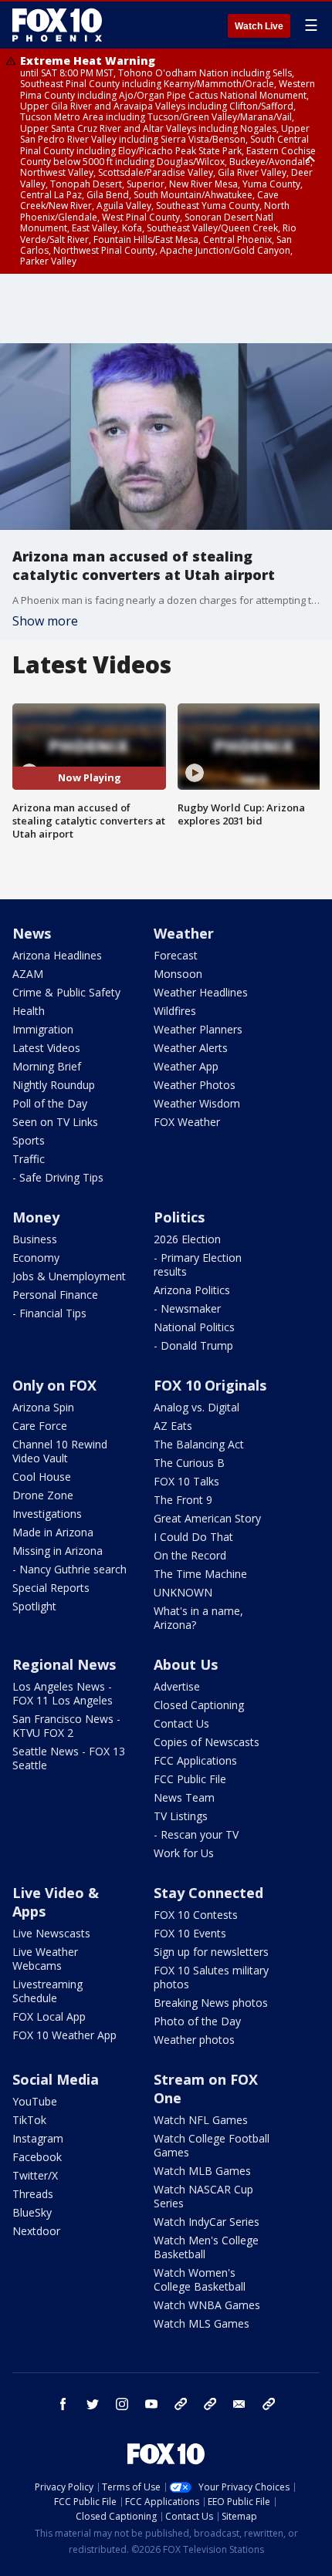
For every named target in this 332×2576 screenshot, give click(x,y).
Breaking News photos (211, 2003)
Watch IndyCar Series (207, 2222)
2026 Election (187, 1239)
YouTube (35, 2101)
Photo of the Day (197, 2021)
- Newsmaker (187, 1308)
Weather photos (194, 2040)
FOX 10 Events (190, 1933)
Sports (29, 1140)
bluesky (210, 2404)
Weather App (186, 1066)
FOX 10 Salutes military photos (211, 1977)
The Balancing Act (199, 1444)
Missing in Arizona (58, 1551)
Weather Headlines (201, 992)
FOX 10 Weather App (64, 2035)
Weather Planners (198, 1029)
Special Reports (51, 1588)
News (32, 933)
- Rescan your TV (196, 1834)
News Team (184, 1797)
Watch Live (259, 26)
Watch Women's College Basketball (200, 2279)
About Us (186, 1664)
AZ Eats (173, 1426)
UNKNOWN (183, 1592)
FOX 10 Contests (196, 1915)
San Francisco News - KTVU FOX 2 (66, 1726)
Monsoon (178, 974)
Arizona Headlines (57, 955)
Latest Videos (46, 1048)
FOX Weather (187, 1122)
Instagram (38, 2138)
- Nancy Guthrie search (69, 1569)
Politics (179, 1217)
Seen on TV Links (55, 1122)
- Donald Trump (193, 1345)
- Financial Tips (49, 1313)
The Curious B (189, 1463)
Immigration (43, 1029)
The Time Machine (200, 1574)
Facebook (37, 2157)
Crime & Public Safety (66, 992)
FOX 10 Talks (186, 1481)
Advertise (177, 1686)
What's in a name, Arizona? (198, 1618)
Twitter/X (35, 2175)
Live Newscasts (51, 1933)
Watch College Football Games (212, 2145)
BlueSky (32, 2212)
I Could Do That (193, 1537)
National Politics (194, 1327)
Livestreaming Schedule (47, 1991)
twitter (93, 2404)
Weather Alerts (191, 1048)
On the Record (190, 1555)
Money (36, 1217)
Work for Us (184, 1853)
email (239, 2404)
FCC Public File (190, 1779)
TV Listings (181, 1816)
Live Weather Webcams (45, 1959)
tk (181, 2404)
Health (29, 1011)
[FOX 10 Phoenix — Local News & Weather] (57, 25)
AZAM (28, 974)
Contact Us (181, 1723)
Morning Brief (47, 1066)
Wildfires (175, 1011)
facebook (63, 2404)
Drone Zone (43, 1495)
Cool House (42, 1477)
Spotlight (34, 1606)
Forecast (176, 955)
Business (35, 1239)
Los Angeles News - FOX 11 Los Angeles (63, 1693)
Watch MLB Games (202, 2171)
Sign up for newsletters (211, 1952)
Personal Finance (55, 1295)
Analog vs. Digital (196, 1407)
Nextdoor (36, 2231)
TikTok (29, 2120)
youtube (151, 2404)
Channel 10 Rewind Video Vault (60, 1451)
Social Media (56, 2079)
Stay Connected (208, 1893)
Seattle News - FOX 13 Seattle (69, 1758)
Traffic (29, 1159)
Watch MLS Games (202, 2323)
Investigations (47, 1514)
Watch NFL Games (201, 2120)
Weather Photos (195, 1085)
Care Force (40, 1426)
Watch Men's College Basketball (206, 2247)
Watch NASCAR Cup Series (203, 2196)
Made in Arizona (53, 1532)
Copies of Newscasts (207, 1742)
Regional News (64, 1664)
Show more (45, 621)
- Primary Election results (198, 1264)
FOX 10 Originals (210, 1385)
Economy (36, 1258)
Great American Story (207, 1518)
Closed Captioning (199, 1705)
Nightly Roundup (54, 1085)
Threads (33, 2194)
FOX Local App (49, 2016)
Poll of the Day (50, 1103)
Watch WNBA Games (207, 2305)
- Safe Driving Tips (58, 1177)
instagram (122, 2404)
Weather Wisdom (197, 1103)
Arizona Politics (192, 1290)
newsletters (269, 2404)
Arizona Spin (43, 1407)
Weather (184, 933)
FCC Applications (195, 1760)
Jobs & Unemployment (69, 1276)
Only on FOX (54, 1385)
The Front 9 (183, 1500)
